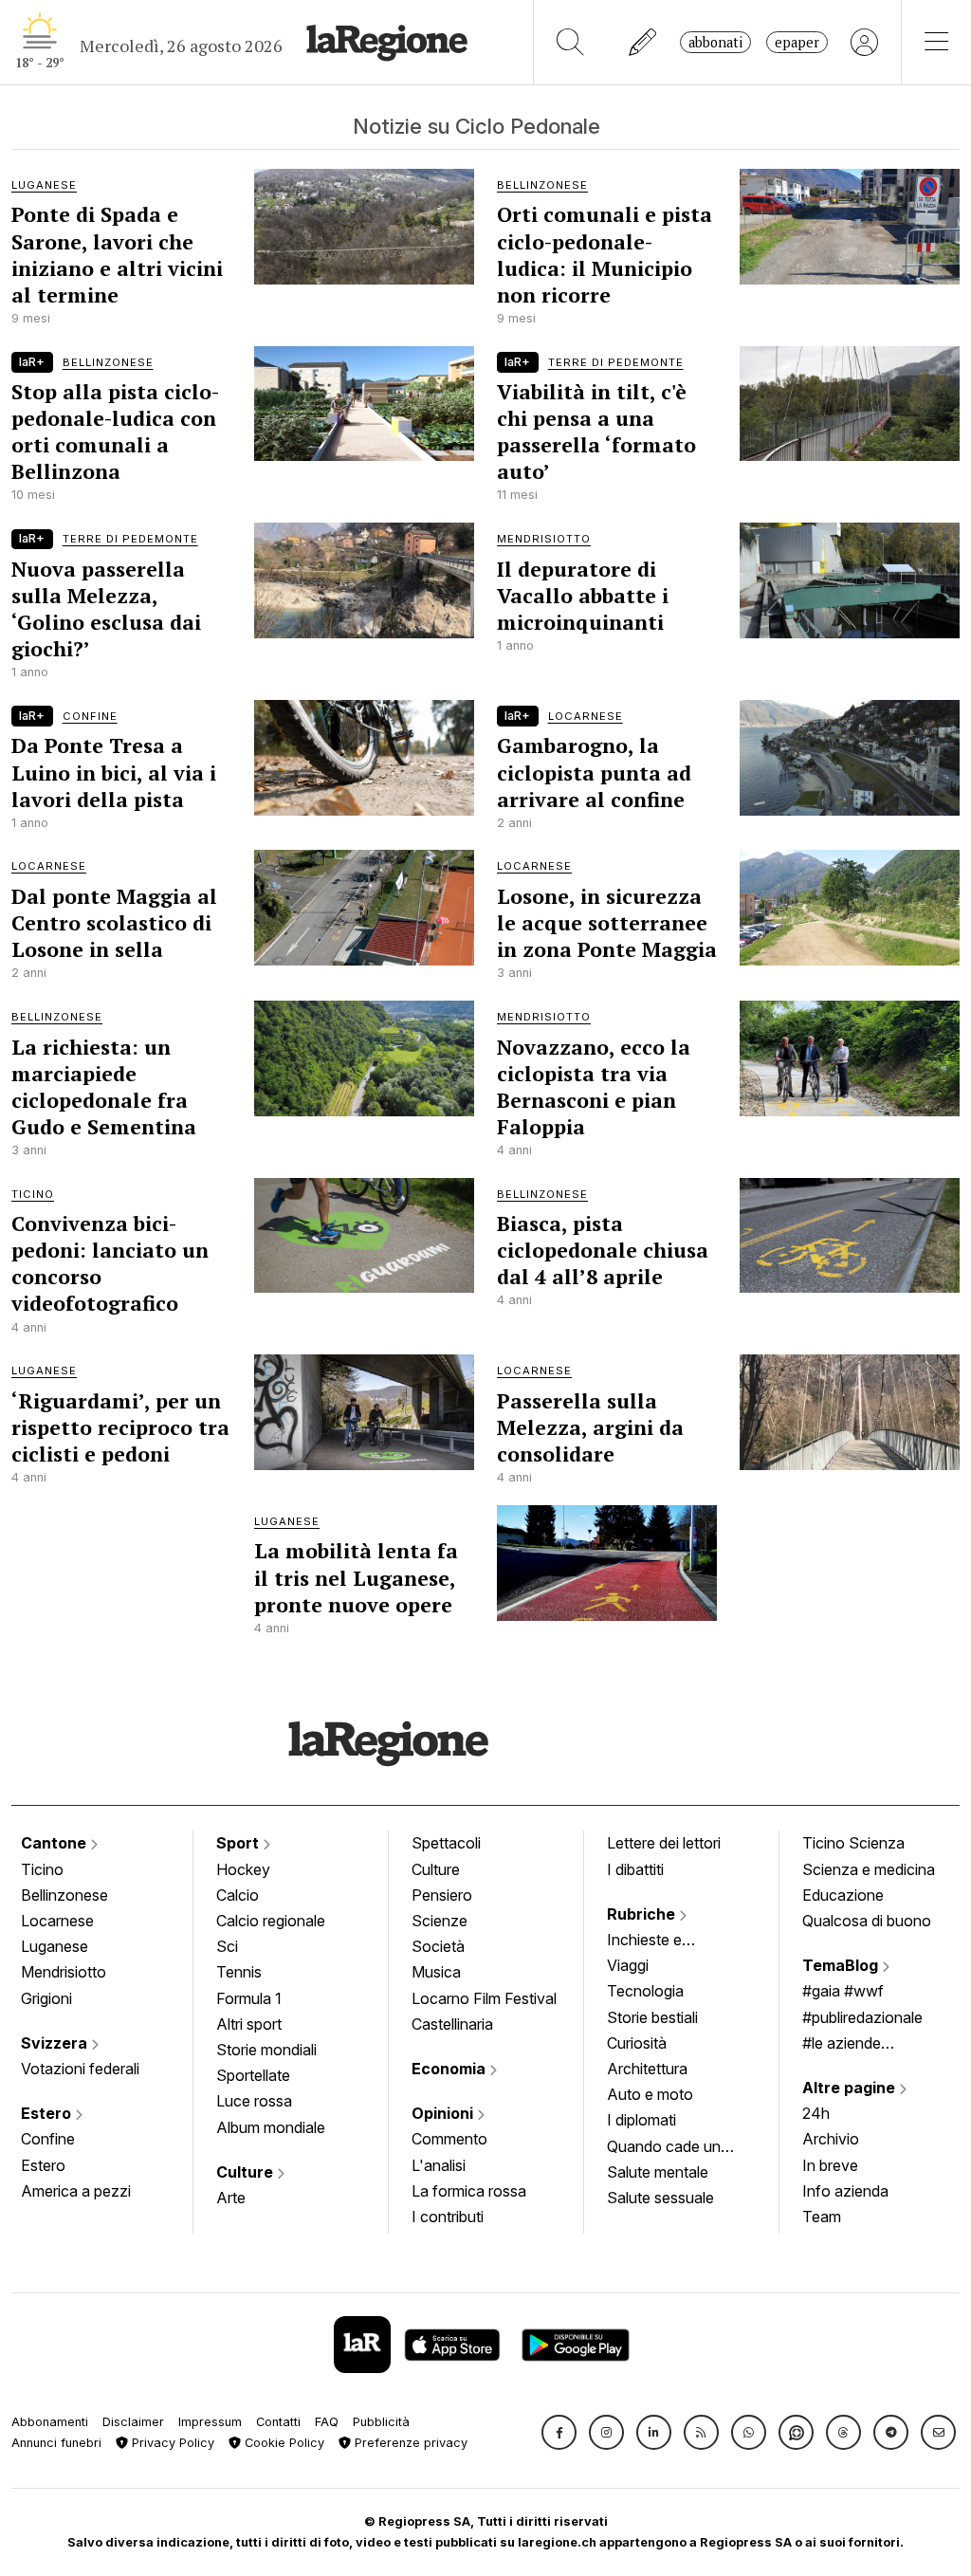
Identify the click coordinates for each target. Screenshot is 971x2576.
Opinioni (444, 2113)
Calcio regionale (271, 1921)
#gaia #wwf (843, 1991)
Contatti (278, 2422)
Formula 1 (249, 1998)
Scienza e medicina (869, 1869)
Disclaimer (133, 2422)
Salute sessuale (660, 2198)
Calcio (238, 1895)
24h (816, 2113)
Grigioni (46, 1998)
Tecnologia (645, 1991)
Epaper (797, 42)
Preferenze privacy (409, 2443)
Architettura (647, 2069)
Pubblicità (381, 2422)
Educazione (843, 1895)
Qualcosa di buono (867, 1921)
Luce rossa (254, 2101)
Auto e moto (650, 2094)
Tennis (239, 1972)
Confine (48, 2139)
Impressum (210, 2422)
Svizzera (56, 2043)
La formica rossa (469, 2191)
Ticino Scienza (853, 1843)
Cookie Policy (283, 2443)
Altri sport (249, 2024)
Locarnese (57, 1921)
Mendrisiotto (64, 1972)
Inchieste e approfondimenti (663, 1941)
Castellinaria (452, 2024)
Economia (450, 2069)
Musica (436, 1972)
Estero (48, 2113)
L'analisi (439, 2165)
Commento (449, 2139)
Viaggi (628, 1965)
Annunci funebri (56, 2443)
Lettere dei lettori (664, 1843)
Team (822, 2217)
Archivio (831, 2139)
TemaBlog (842, 1965)
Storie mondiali (266, 2050)
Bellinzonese (64, 1895)
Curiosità (637, 2043)
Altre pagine (851, 2088)
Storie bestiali (652, 2017)
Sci (227, 1946)
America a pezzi (76, 2191)
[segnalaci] (643, 42)
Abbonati (715, 42)
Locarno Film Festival (484, 1998)
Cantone (55, 1843)
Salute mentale (658, 2172)
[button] (559, 2432)
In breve (830, 2165)
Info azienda (845, 2191)
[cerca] (570, 42)
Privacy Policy (171, 2443)
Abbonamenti (50, 2422)
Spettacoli (446, 1843)
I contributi (448, 2217)
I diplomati (641, 2120)
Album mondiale (271, 2127)
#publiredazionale (862, 2017)
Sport (239, 1843)
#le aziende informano (842, 2045)
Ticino (42, 1869)
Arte (231, 2198)
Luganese (55, 1946)
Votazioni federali (80, 2069)
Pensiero (442, 1895)
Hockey (243, 1869)
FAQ (327, 2422)
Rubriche (643, 1914)
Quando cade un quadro (664, 2148)
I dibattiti (635, 1869)
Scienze (440, 1921)
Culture (247, 2172)
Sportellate (253, 2075)
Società (438, 1946)
